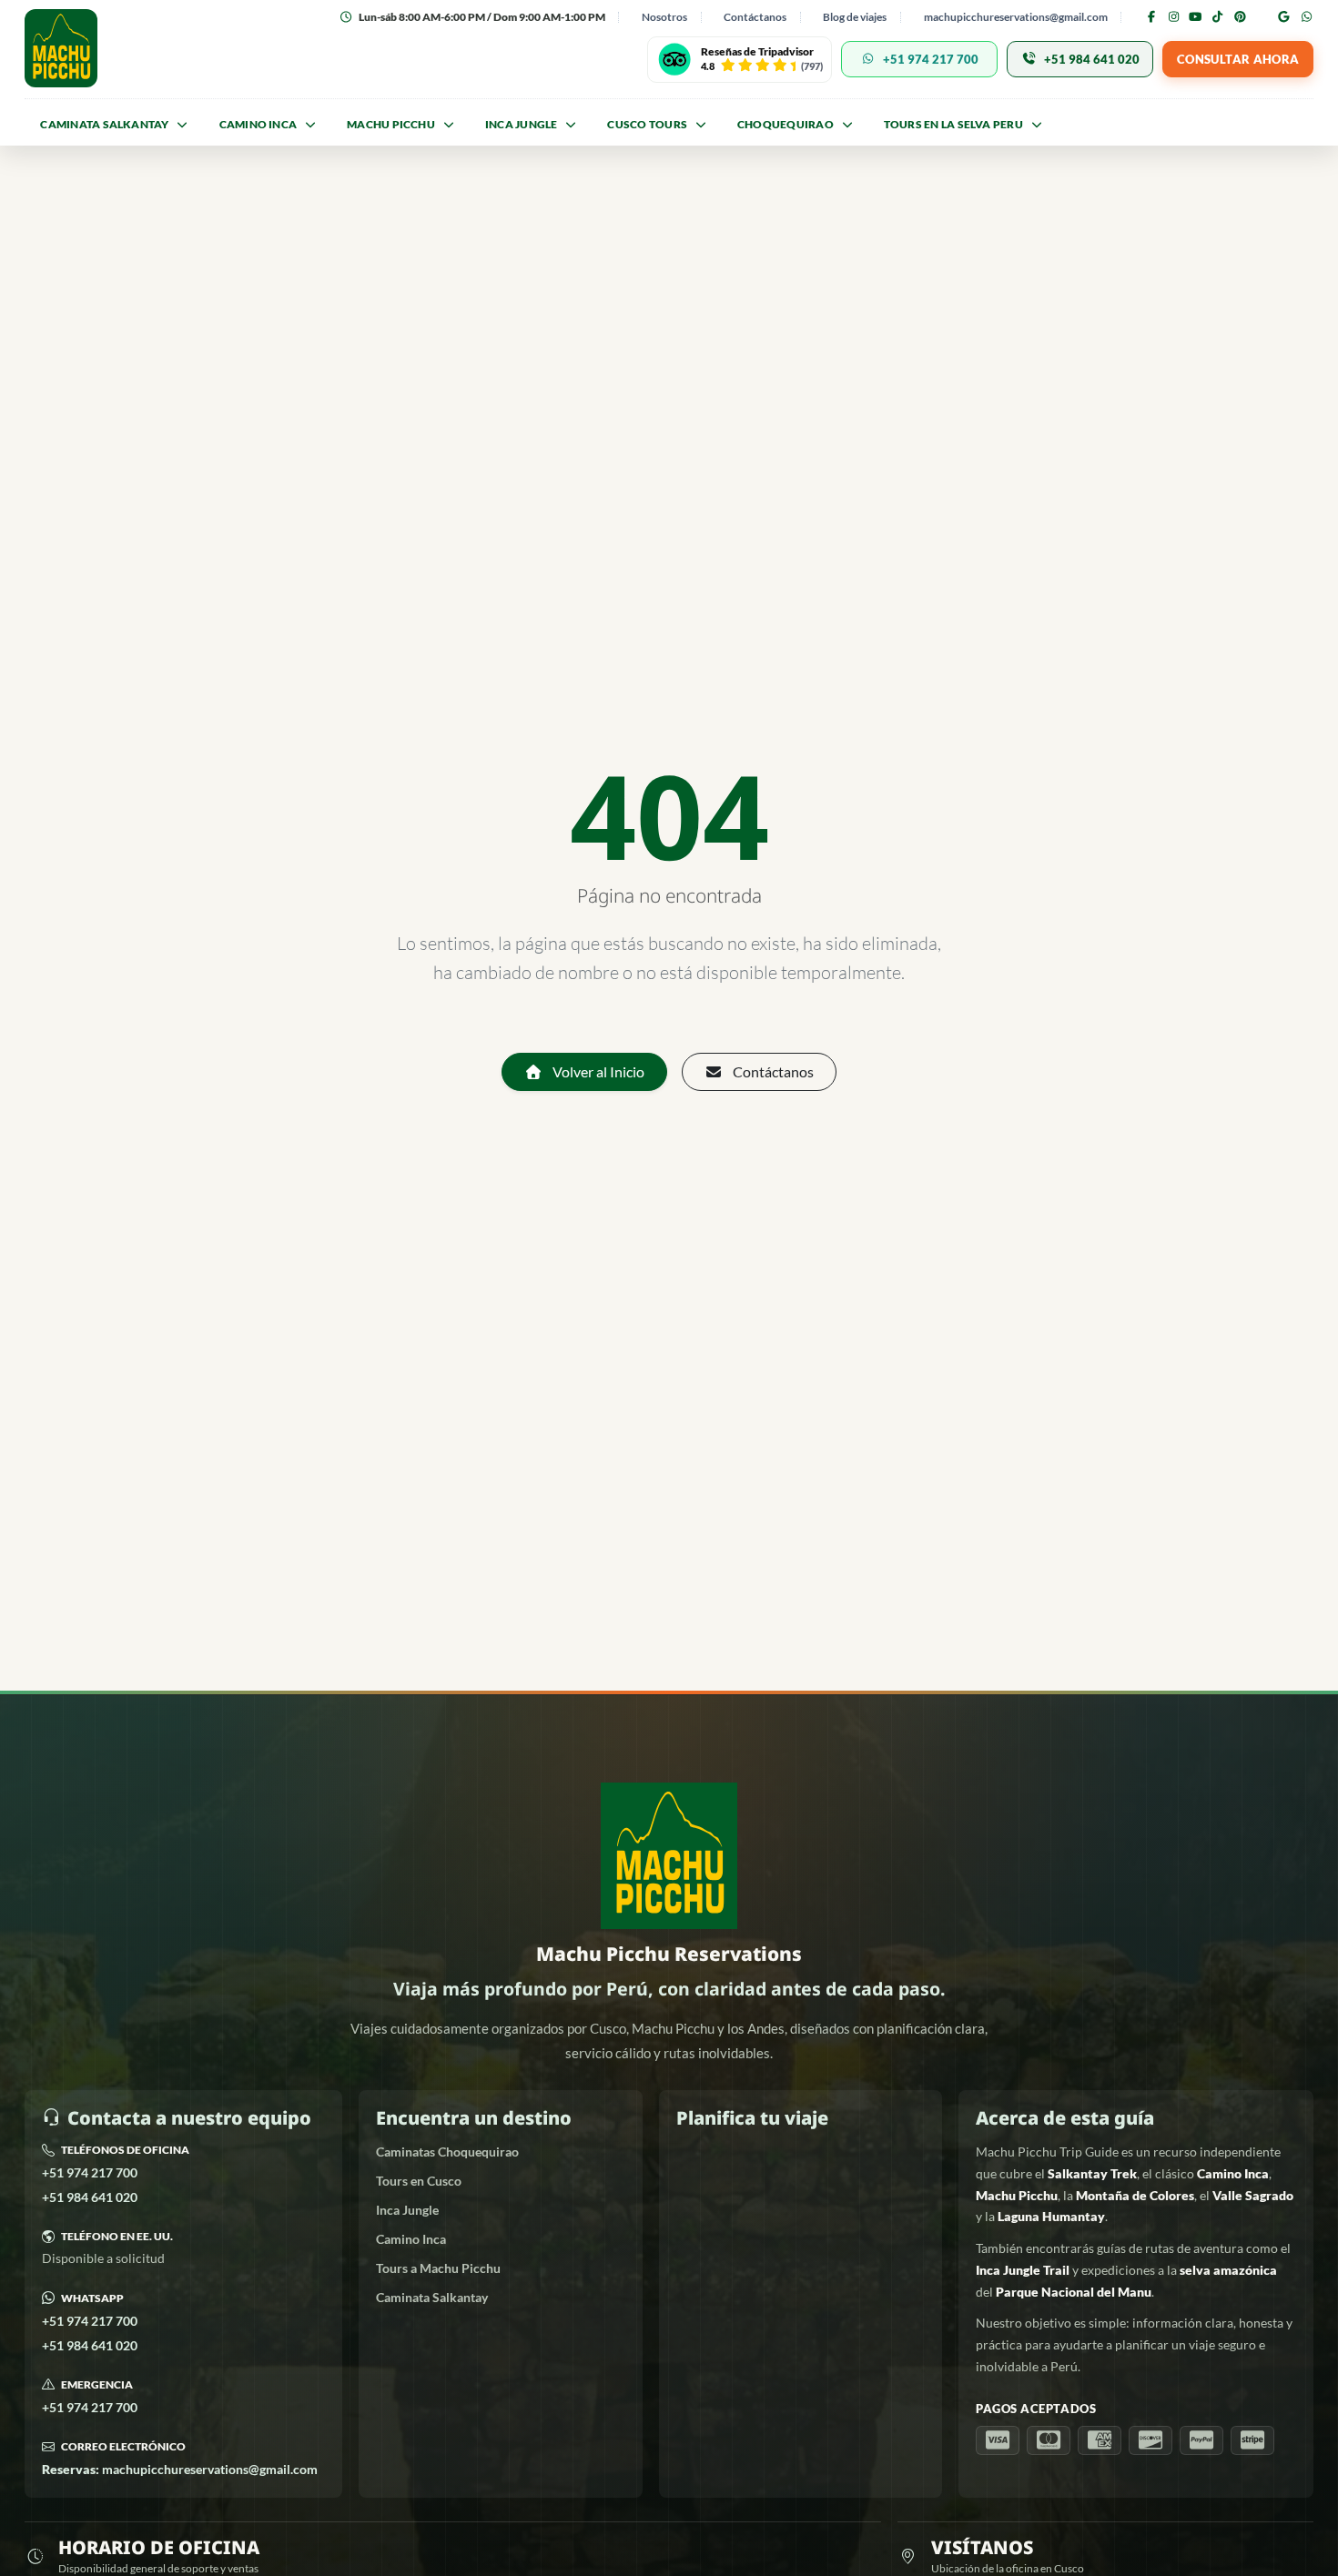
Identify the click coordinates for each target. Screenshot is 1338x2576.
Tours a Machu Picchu (438, 2268)
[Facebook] (1151, 17)
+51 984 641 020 (90, 2197)
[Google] (1284, 17)
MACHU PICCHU (391, 124)
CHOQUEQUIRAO (786, 124)
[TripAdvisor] (1262, 18)
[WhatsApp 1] (1306, 17)
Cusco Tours (647, 124)
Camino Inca (258, 124)
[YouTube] (1195, 17)
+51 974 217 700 (90, 2172)
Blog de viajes (855, 17)
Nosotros (664, 17)
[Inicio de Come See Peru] (61, 48)
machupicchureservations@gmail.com (1016, 17)
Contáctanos (755, 17)
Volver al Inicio (597, 1071)
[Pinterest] (1240, 17)
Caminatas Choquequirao (447, 2152)
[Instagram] (1173, 17)
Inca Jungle (407, 2210)
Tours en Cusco (419, 2181)
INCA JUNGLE (522, 124)
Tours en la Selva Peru (953, 124)
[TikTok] (1218, 17)
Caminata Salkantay (104, 124)
